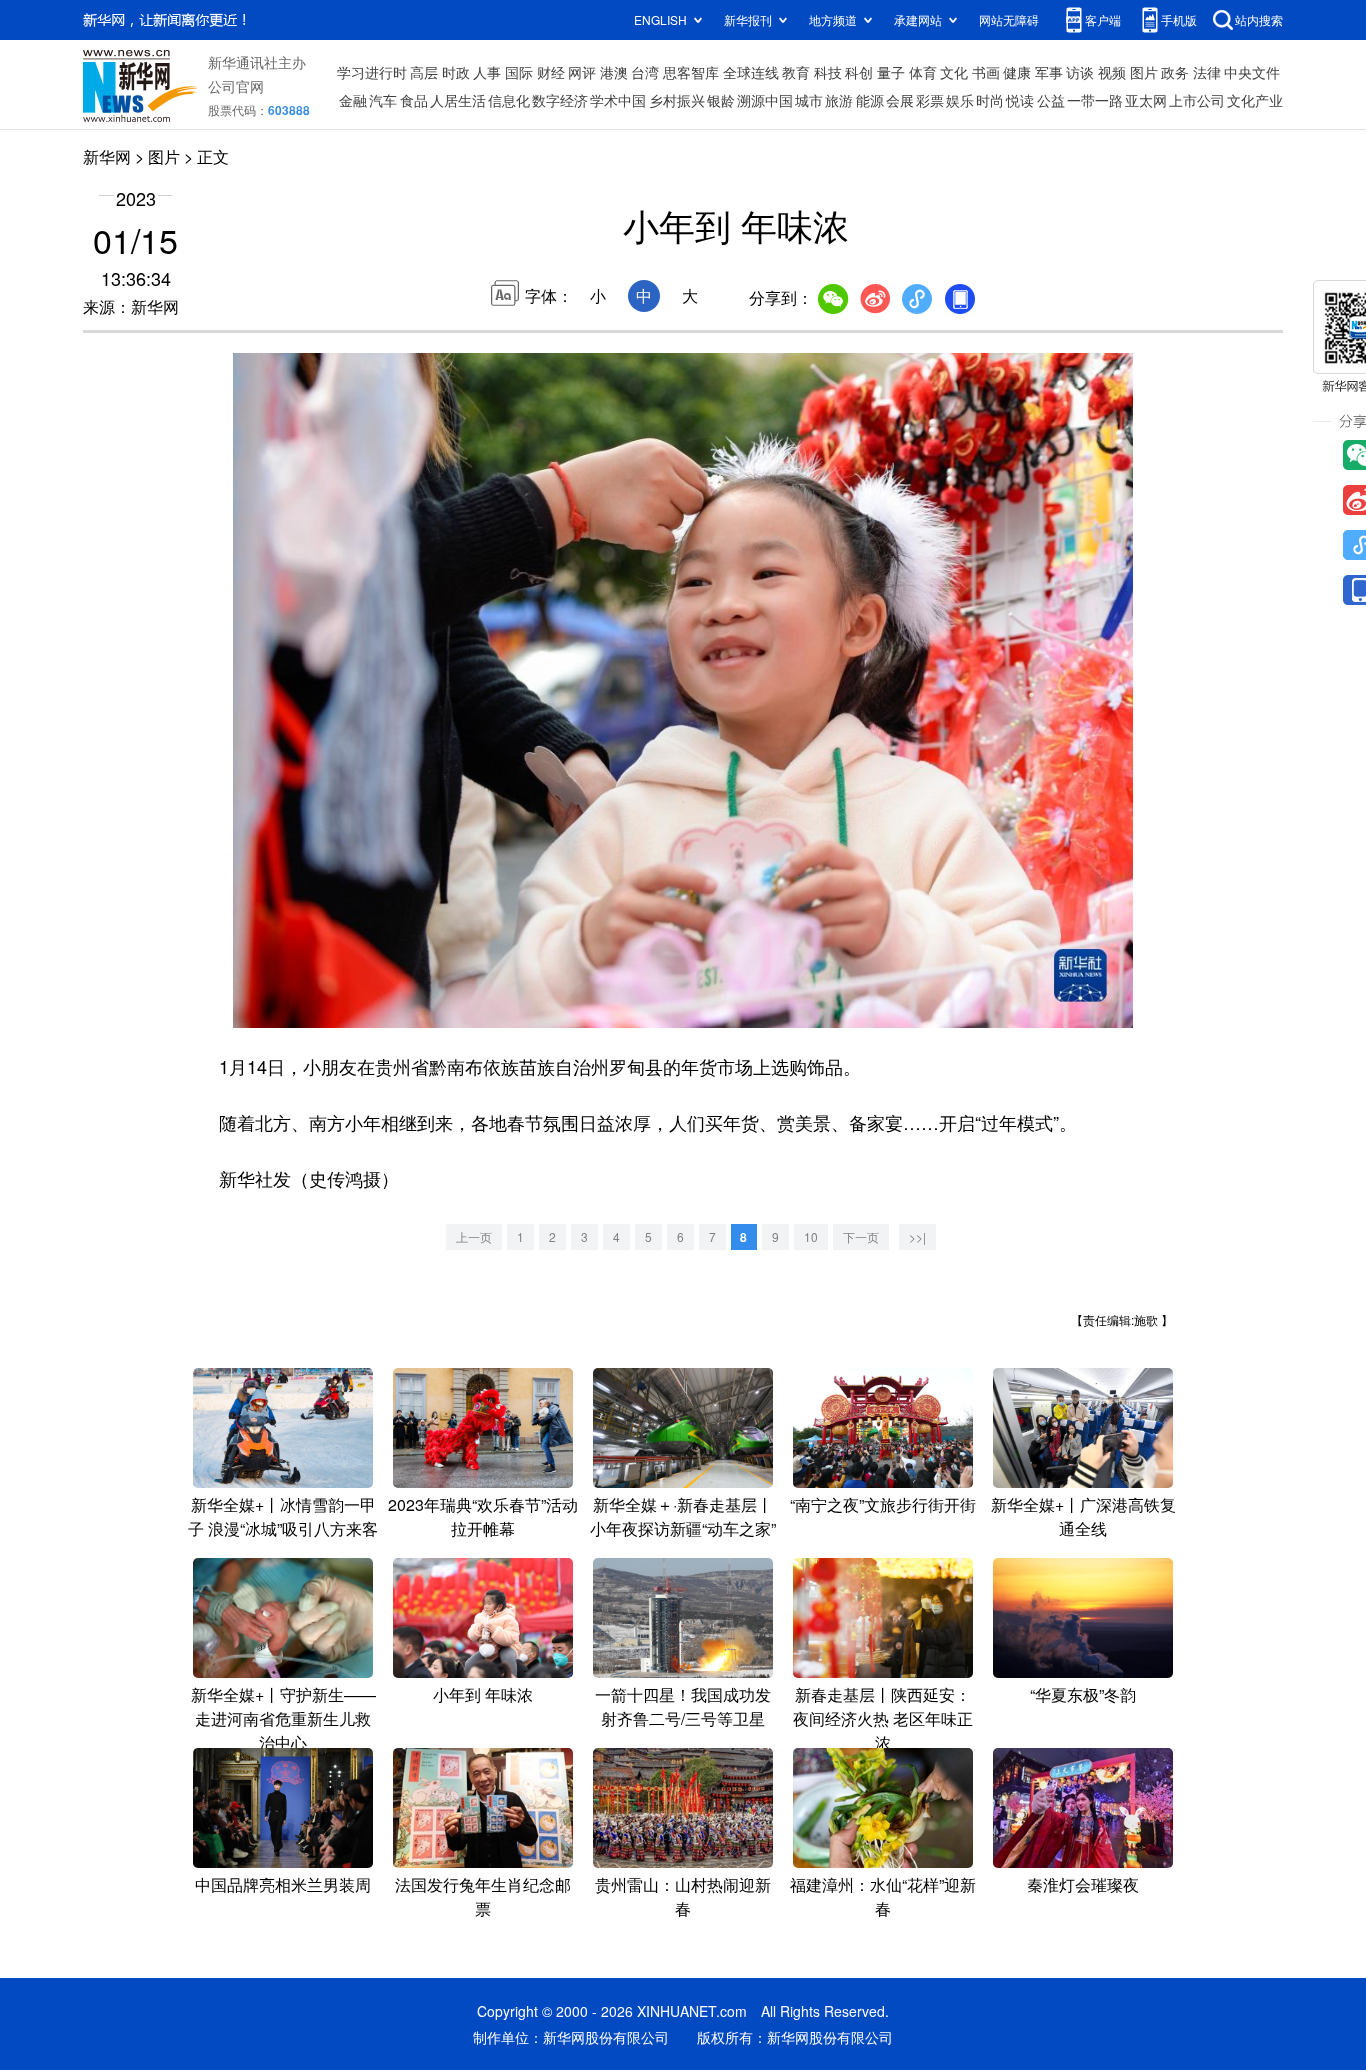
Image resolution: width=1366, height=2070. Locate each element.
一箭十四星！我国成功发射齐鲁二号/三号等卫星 (683, 1706)
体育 (923, 72)
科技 (828, 72)
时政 (456, 72)
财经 (551, 72)
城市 (809, 100)
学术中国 (618, 100)
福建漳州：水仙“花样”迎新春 (883, 1896)
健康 (1017, 72)
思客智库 (691, 72)
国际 (519, 72)
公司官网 (236, 86)
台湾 (645, 72)
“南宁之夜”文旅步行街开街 (883, 1504)
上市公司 (1197, 100)
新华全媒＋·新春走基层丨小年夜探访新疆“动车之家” (683, 1516)
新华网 (107, 156)
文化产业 (1255, 100)
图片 (1144, 72)
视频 (1112, 72)
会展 (900, 100)
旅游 (839, 100)
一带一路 (1095, 100)
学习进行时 (372, 72)
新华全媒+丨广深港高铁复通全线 (1083, 1516)
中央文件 (1252, 72)
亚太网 (1146, 100)
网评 (582, 72)
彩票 (930, 100)
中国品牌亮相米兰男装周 (283, 1884)
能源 (870, 100)
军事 (1049, 72)
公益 (1051, 100)
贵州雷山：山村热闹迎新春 (683, 1896)
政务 (1175, 72)
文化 (954, 72)
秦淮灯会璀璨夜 (1083, 1884)
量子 (891, 72)
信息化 (509, 100)
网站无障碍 (1009, 19)
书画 (986, 72)
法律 (1207, 72)
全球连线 (751, 72)
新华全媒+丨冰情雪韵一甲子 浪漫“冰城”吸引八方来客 (283, 1516)
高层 (424, 72)
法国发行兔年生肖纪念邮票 (483, 1896)
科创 (859, 72)
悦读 (1020, 100)
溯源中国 (765, 100)
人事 (487, 72)
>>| (917, 1236)
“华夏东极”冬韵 (1083, 1694)
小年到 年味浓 (483, 1694)
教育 (796, 72)
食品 (414, 100)
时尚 (990, 100)
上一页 (474, 1236)
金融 (353, 100)
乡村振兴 (677, 100)
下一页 (861, 1236)
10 (811, 1236)
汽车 (383, 100)
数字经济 (560, 100)
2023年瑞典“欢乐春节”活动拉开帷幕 (483, 1516)
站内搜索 (1259, 19)
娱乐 (960, 100)
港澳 (614, 72)
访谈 (1080, 72)
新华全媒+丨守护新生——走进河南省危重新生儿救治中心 (283, 1718)
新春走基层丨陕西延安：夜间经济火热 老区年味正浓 (883, 1718)
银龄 (721, 100)
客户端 (1103, 19)
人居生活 (458, 100)
